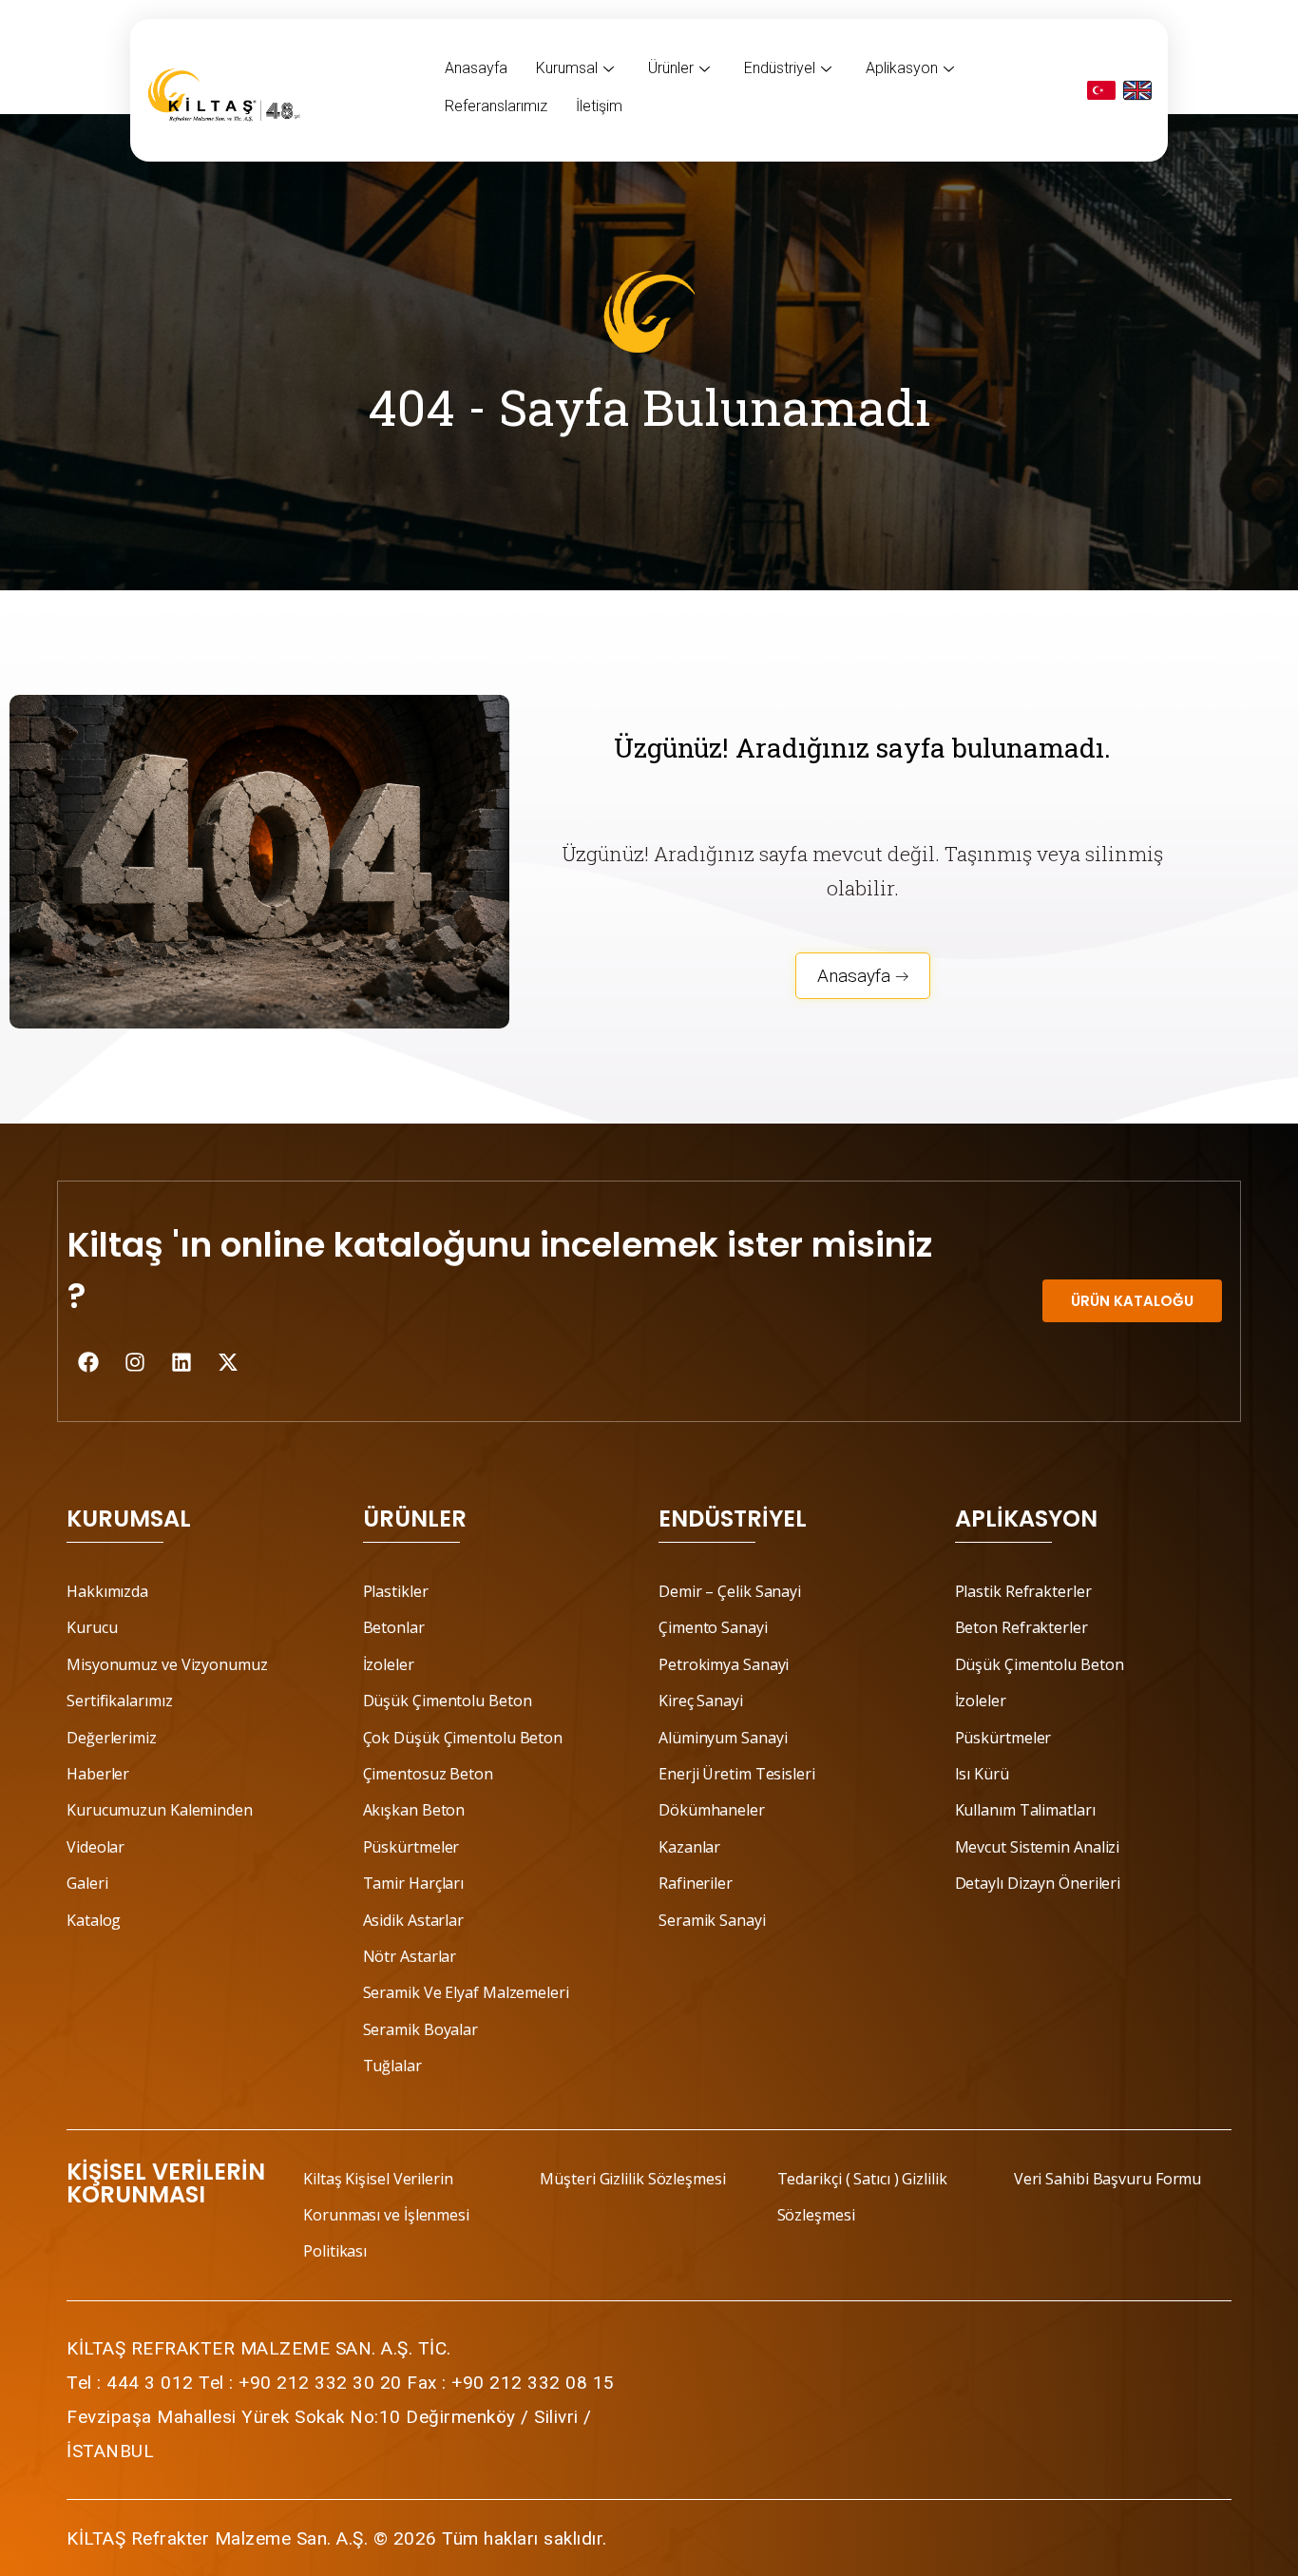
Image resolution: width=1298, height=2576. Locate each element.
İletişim (599, 106)
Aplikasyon (902, 68)
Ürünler (671, 68)
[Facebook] (88, 1362)
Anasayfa (476, 68)
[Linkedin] (181, 1362)
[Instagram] (135, 1362)
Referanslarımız (496, 106)
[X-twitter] (228, 1362)
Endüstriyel (780, 68)
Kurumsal (567, 68)
